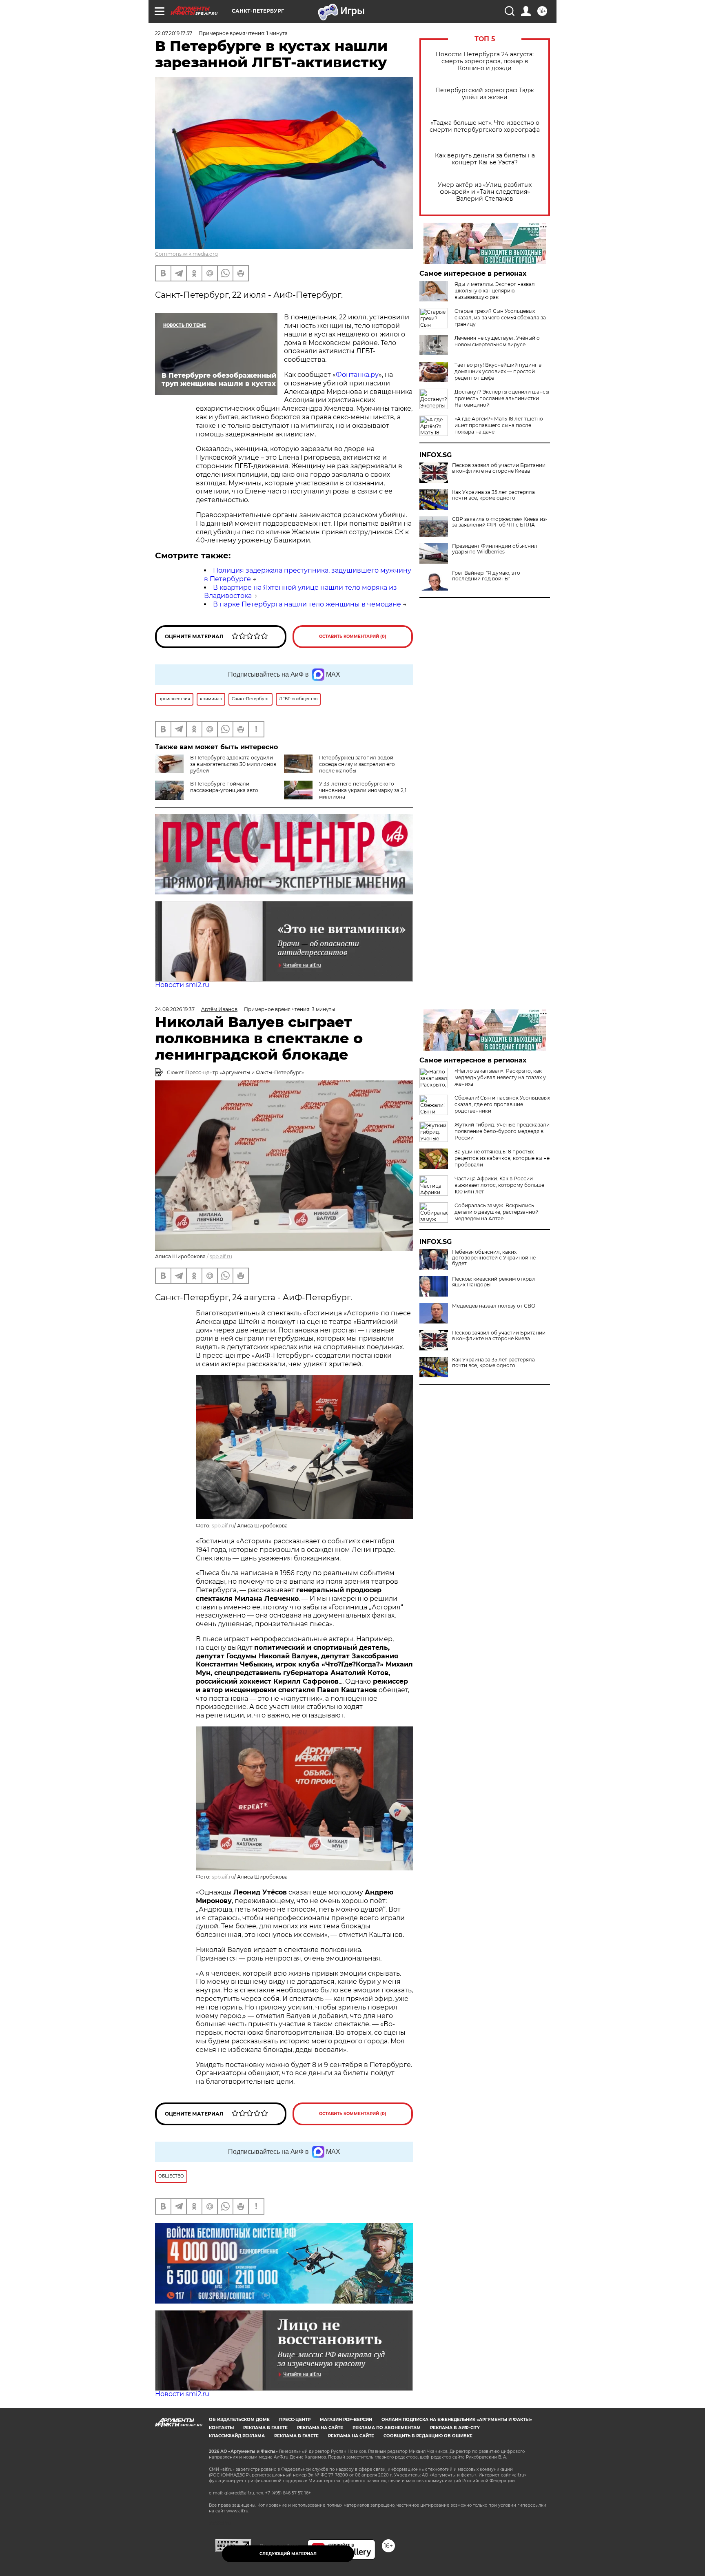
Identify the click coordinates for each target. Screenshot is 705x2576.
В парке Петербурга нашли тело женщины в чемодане (307, 604)
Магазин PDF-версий (346, 2420)
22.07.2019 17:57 (174, 33)
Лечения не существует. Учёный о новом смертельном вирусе (497, 341)
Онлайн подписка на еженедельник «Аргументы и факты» (457, 2420)
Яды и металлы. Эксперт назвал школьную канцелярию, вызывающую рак (495, 291)
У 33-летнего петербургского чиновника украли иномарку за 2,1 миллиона (363, 790)
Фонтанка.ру (357, 375)
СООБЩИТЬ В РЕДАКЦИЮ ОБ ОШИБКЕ (428, 2436)
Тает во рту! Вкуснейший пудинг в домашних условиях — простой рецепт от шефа (498, 371)
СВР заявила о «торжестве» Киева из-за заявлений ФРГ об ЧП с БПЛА (500, 522)
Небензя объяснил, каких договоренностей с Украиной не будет (494, 1258)
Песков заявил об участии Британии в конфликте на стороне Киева (499, 468)
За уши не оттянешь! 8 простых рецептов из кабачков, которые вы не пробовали (502, 1158)
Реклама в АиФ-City (455, 2428)
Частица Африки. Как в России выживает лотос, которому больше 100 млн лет (499, 1185)
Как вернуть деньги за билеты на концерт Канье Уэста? (485, 159)
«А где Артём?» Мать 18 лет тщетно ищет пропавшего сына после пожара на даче (499, 425)
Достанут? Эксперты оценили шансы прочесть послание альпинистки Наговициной (502, 398)
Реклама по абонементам (387, 2428)
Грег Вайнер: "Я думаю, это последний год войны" (486, 576)
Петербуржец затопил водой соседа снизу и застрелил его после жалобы (357, 764)
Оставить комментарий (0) (353, 636)
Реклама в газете (265, 2428)
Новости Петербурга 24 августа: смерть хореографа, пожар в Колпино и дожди (485, 61)
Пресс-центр (295, 2420)
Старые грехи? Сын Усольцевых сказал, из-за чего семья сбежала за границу (500, 318)
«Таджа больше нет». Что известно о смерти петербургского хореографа (485, 126)
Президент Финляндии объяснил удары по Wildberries (495, 549)
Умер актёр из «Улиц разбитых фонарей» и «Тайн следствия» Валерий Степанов (485, 192)
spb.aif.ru (221, 1256)
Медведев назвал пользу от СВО (494, 1306)
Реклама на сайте (320, 2428)
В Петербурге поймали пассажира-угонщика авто (224, 787)
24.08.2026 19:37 (175, 1009)
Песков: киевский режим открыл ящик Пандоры (494, 1282)
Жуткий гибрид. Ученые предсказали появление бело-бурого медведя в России (502, 1131)
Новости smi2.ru (182, 985)
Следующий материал (288, 2554)
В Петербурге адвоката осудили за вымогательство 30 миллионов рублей (233, 764)
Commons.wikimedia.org (186, 254)
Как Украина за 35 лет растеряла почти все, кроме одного (493, 495)
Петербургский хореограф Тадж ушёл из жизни (485, 94)
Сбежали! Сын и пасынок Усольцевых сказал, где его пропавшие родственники (502, 1104)
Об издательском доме (239, 2420)
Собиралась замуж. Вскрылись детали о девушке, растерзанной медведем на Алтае (497, 1212)
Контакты (221, 2428)
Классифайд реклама (237, 2436)
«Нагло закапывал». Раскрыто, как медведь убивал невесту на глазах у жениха (500, 1077)
